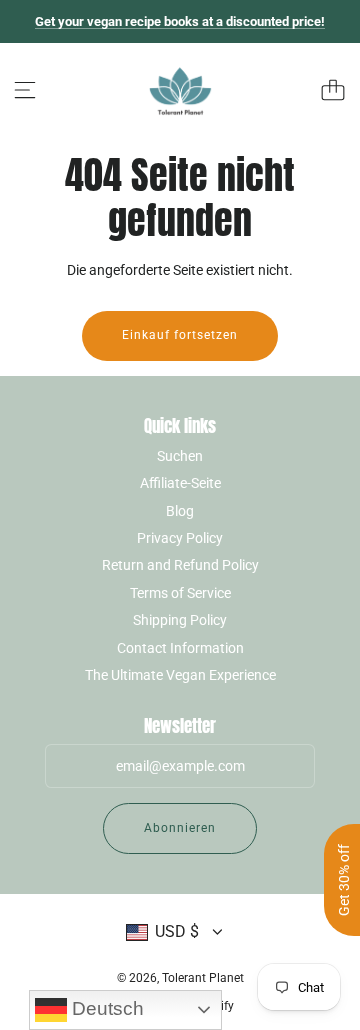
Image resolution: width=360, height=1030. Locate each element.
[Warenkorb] (333, 90)
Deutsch (105, 1008)
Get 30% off (344, 880)
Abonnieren (180, 828)
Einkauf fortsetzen (180, 335)
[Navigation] (25, 90)
